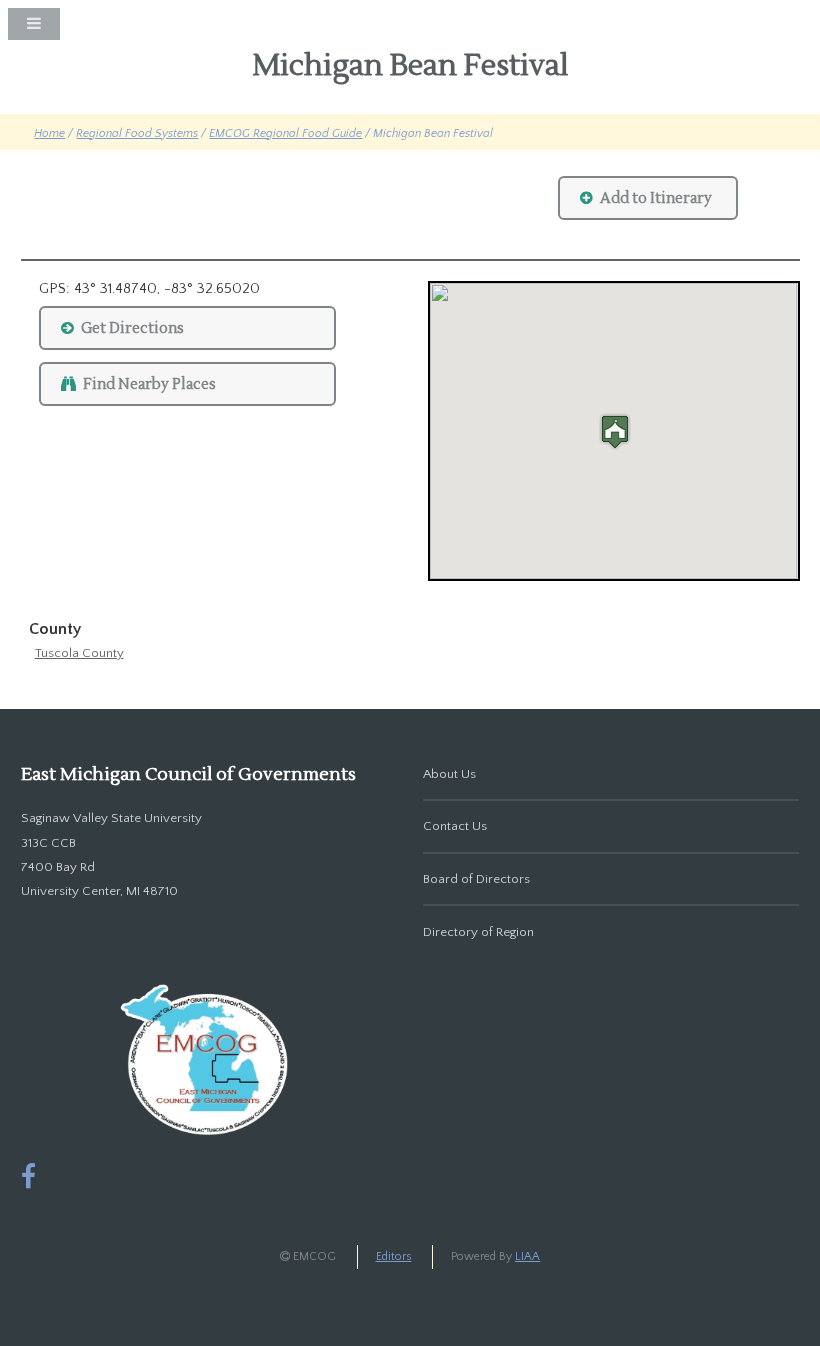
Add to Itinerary (656, 198)
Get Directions (132, 328)
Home (49, 133)
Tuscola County (79, 653)
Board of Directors (476, 879)
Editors (394, 1256)
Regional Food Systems (137, 133)
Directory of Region (478, 932)
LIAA (527, 1256)
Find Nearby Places (149, 384)
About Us (449, 774)
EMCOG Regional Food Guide (285, 133)
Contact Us (455, 826)
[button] (614, 431)
